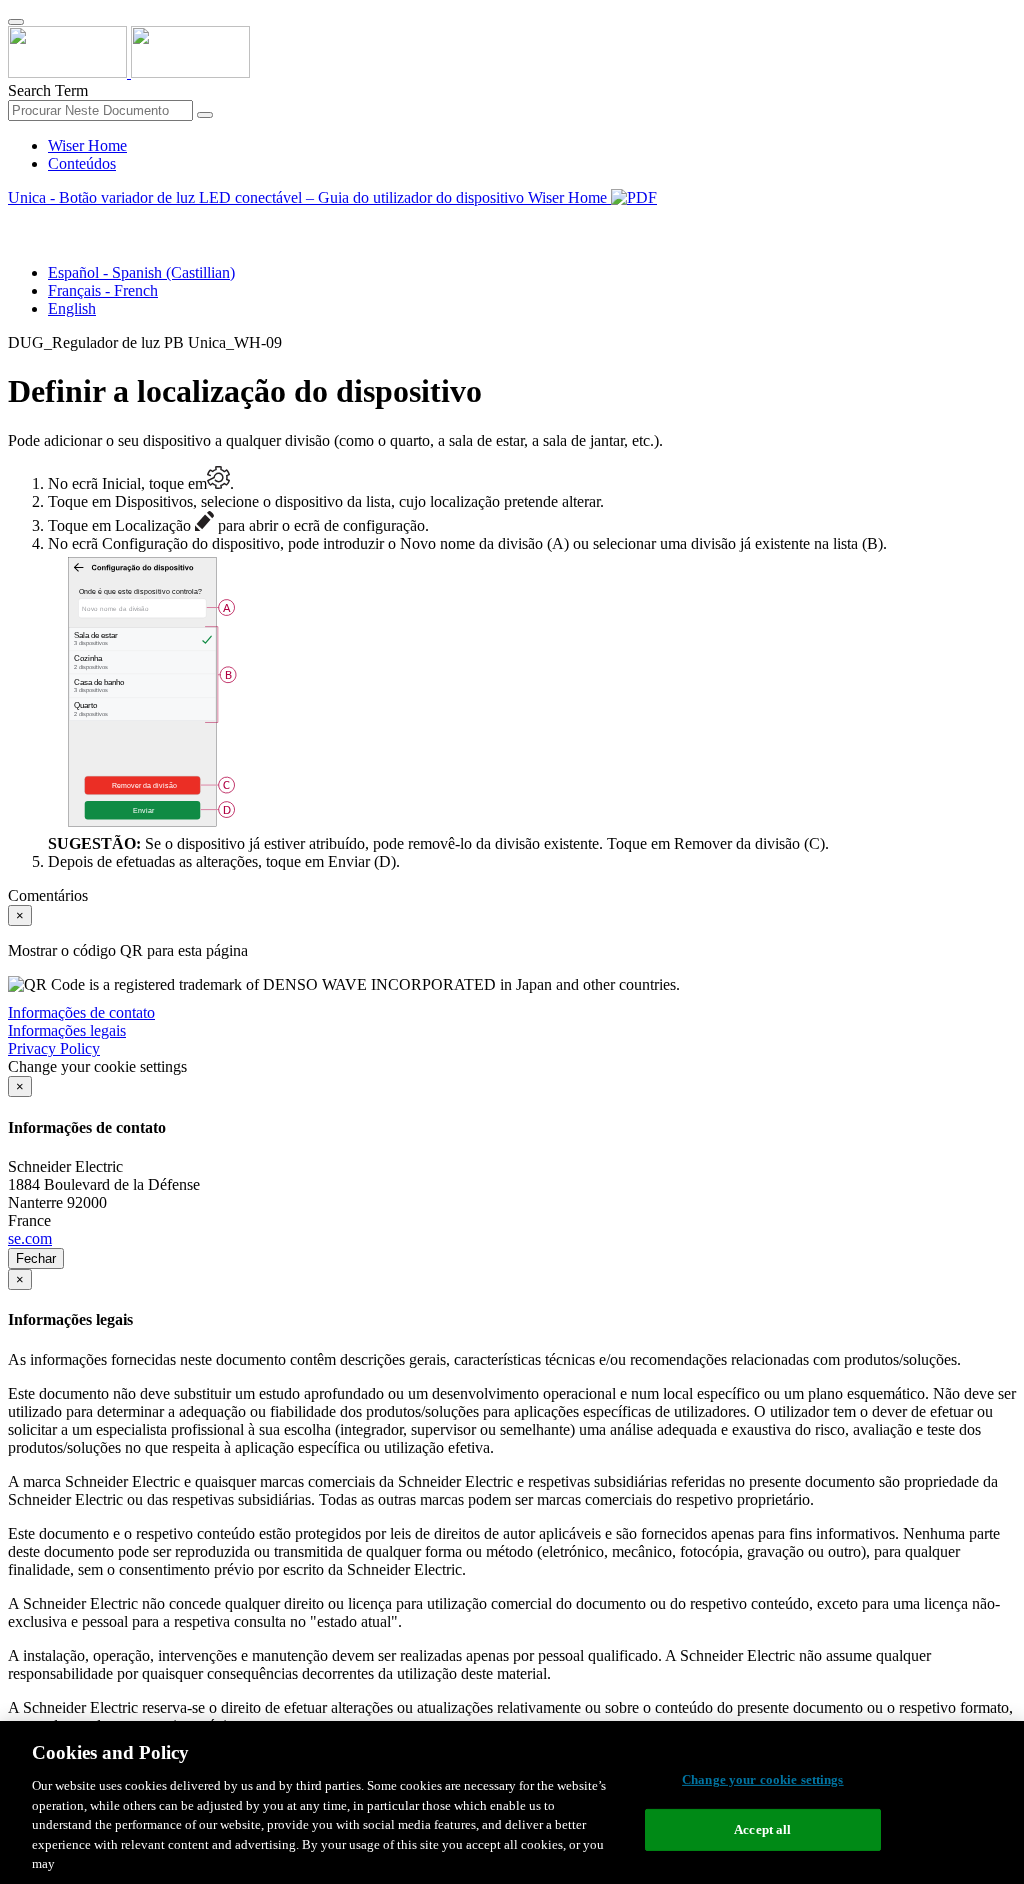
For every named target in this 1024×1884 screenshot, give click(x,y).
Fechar (36, 1258)
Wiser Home (87, 145)
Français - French (103, 290)
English (72, 308)
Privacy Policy (54, 1048)
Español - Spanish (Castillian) (141, 272)
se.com (30, 1238)
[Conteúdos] (16, 220)
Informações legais (67, 1030)
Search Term (48, 90)
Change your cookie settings (763, 1779)
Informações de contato (81, 1012)
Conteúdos (82, 163)
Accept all (762, 1829)
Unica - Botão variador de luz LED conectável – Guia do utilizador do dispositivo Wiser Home (309, 197)
